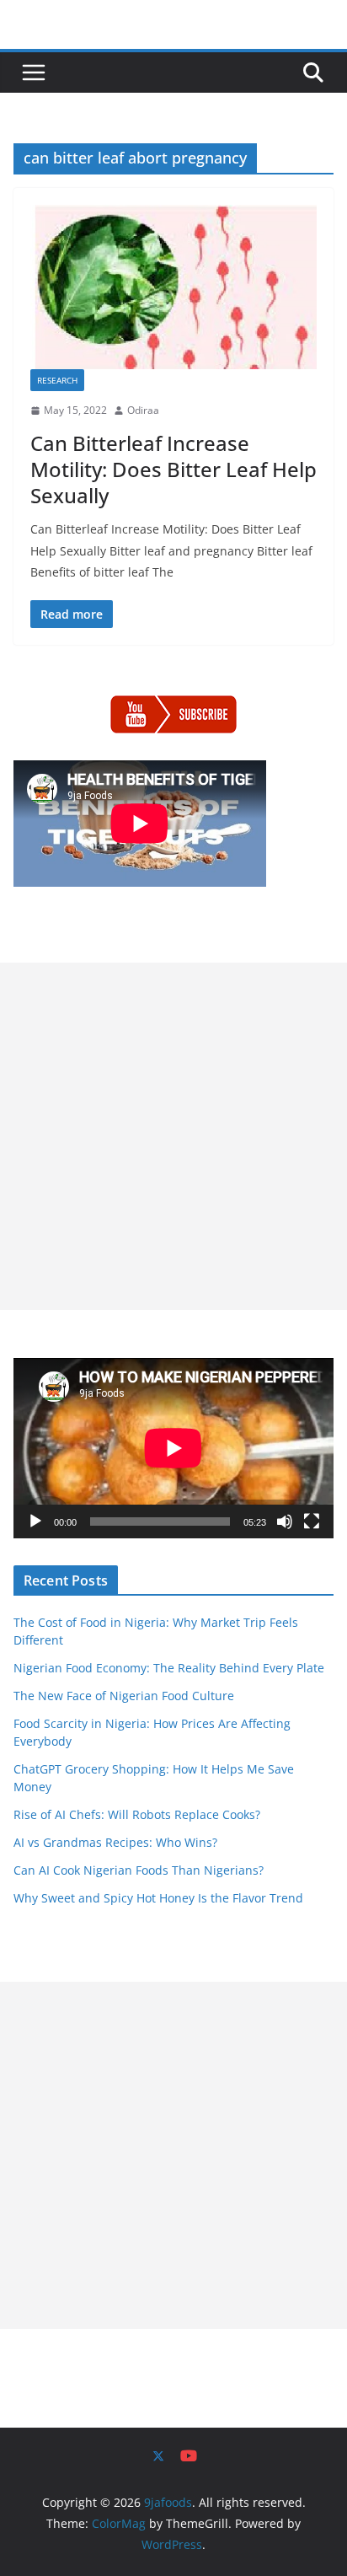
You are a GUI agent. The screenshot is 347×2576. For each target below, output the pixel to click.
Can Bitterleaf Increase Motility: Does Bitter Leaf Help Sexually (173, 469)
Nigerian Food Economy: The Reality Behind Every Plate (169, 1668)
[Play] (35, 1521)
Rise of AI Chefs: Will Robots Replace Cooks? (137, 1814)
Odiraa (143, 410)
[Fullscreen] (312, 1521)
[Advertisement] (173, 1136)
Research (57, 380)
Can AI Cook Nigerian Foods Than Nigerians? (139, 1870)
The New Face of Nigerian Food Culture (124, 1696)
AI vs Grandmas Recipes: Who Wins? (115, 1842)
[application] (173, 1448)
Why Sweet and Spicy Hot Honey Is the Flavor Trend (158, 1898)
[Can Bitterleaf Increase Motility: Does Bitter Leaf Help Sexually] (173, 287)
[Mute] (285, 1521)
